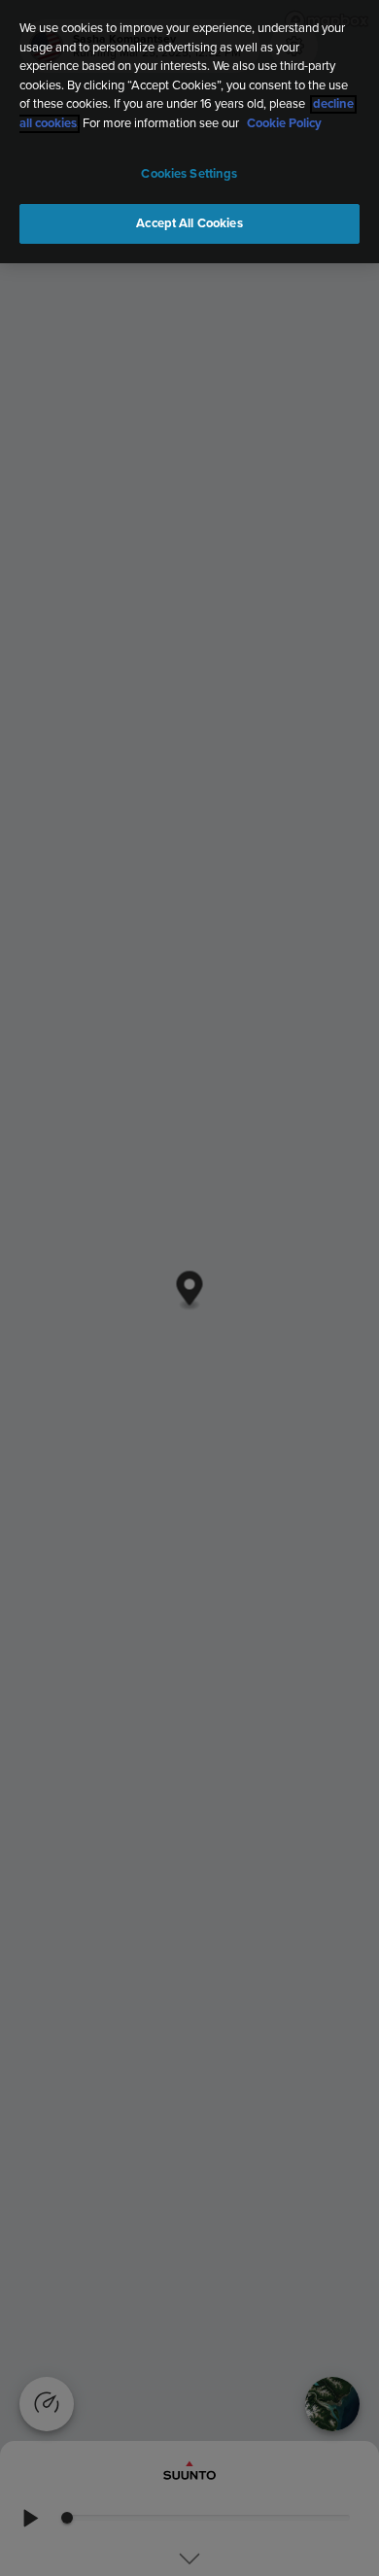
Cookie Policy (284, 124)
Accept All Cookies (189, 224)
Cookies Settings (189, 174)
